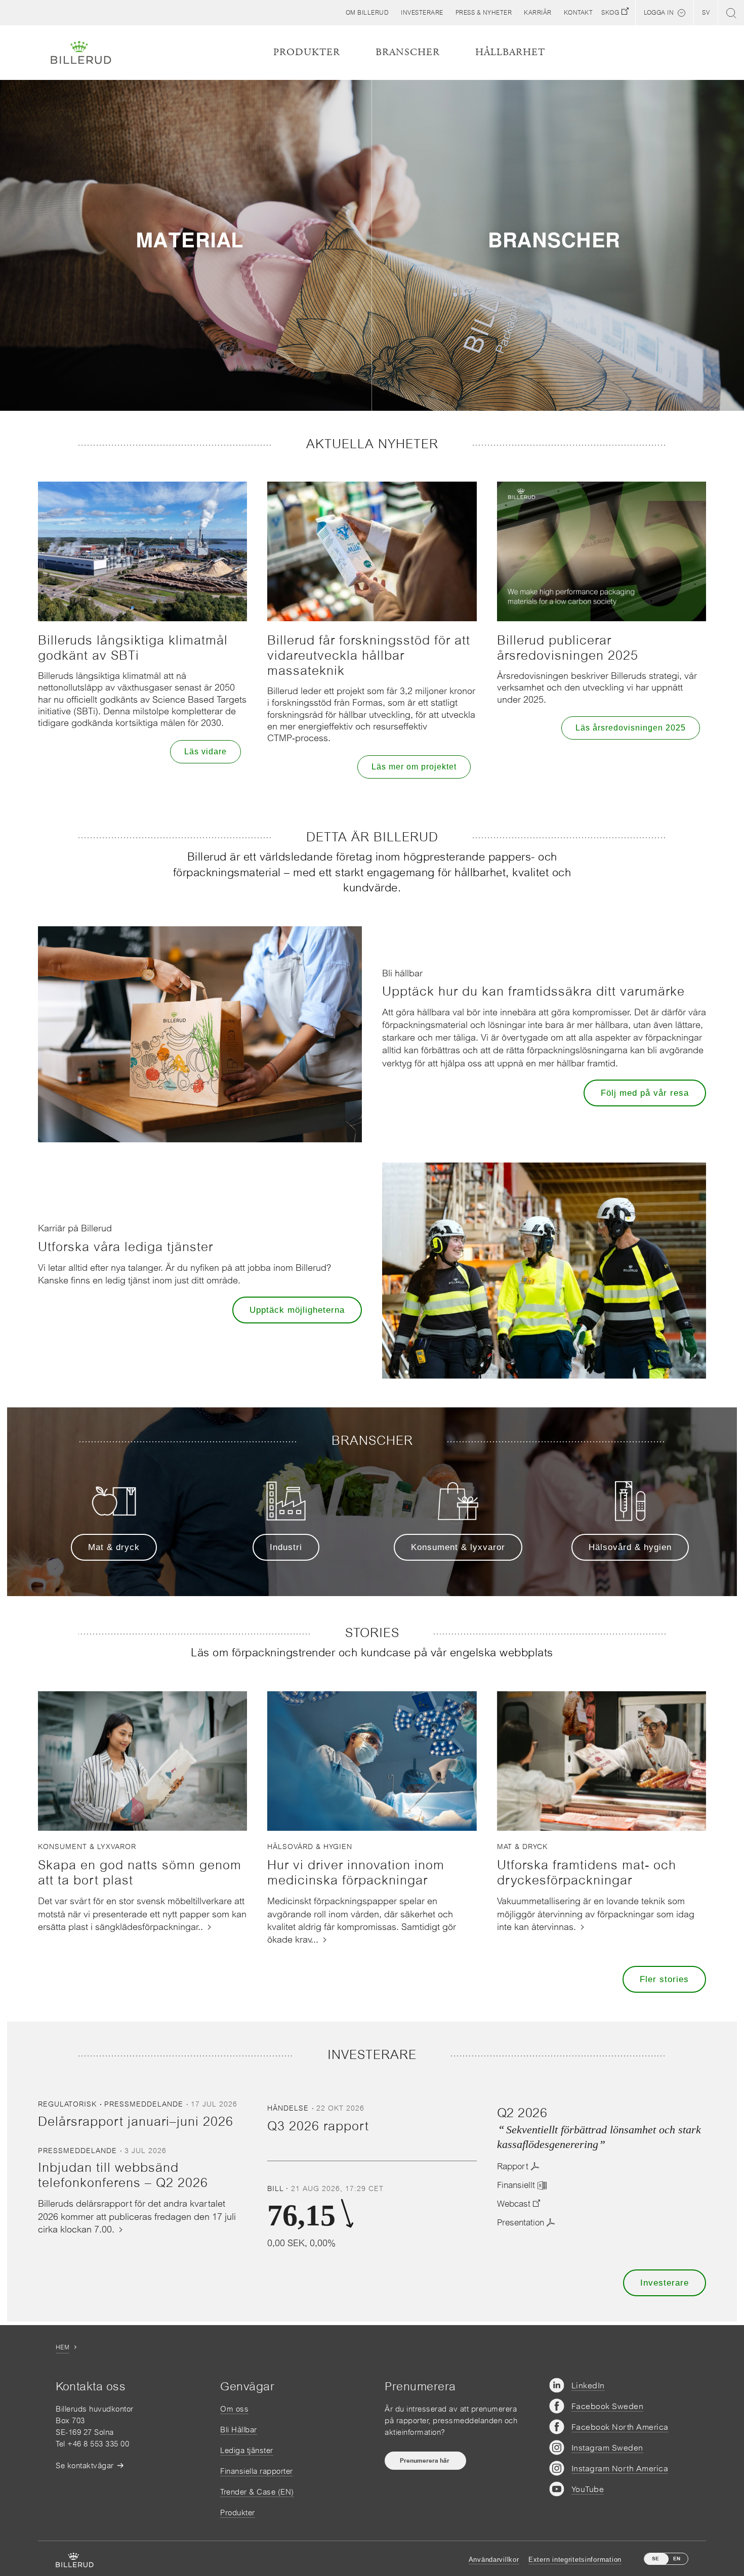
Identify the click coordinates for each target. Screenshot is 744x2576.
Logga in (659, 13)
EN (677, 2559)
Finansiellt (516, 2185)
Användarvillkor (494, 2560)
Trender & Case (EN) (257, 2492)
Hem (63, 2347)
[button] (367, 13)
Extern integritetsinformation (575, 2560)
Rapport (513, 2166)
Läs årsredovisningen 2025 (631, 728)
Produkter (238, 2513)
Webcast (514, 2204)
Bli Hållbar (239, 2430)
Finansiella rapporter (257, 2471)
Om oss (234, 2409)
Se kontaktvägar (85, 2465)
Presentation (521, 2222)
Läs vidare (205, 752)
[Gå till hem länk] (81, 53)
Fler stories (664, 1979)
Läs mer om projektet (414, 767)
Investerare (665, 2283)
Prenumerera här (425, 2461)
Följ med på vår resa (645, 1093)
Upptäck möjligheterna (297, 1310)
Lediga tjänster (247, 2450)
